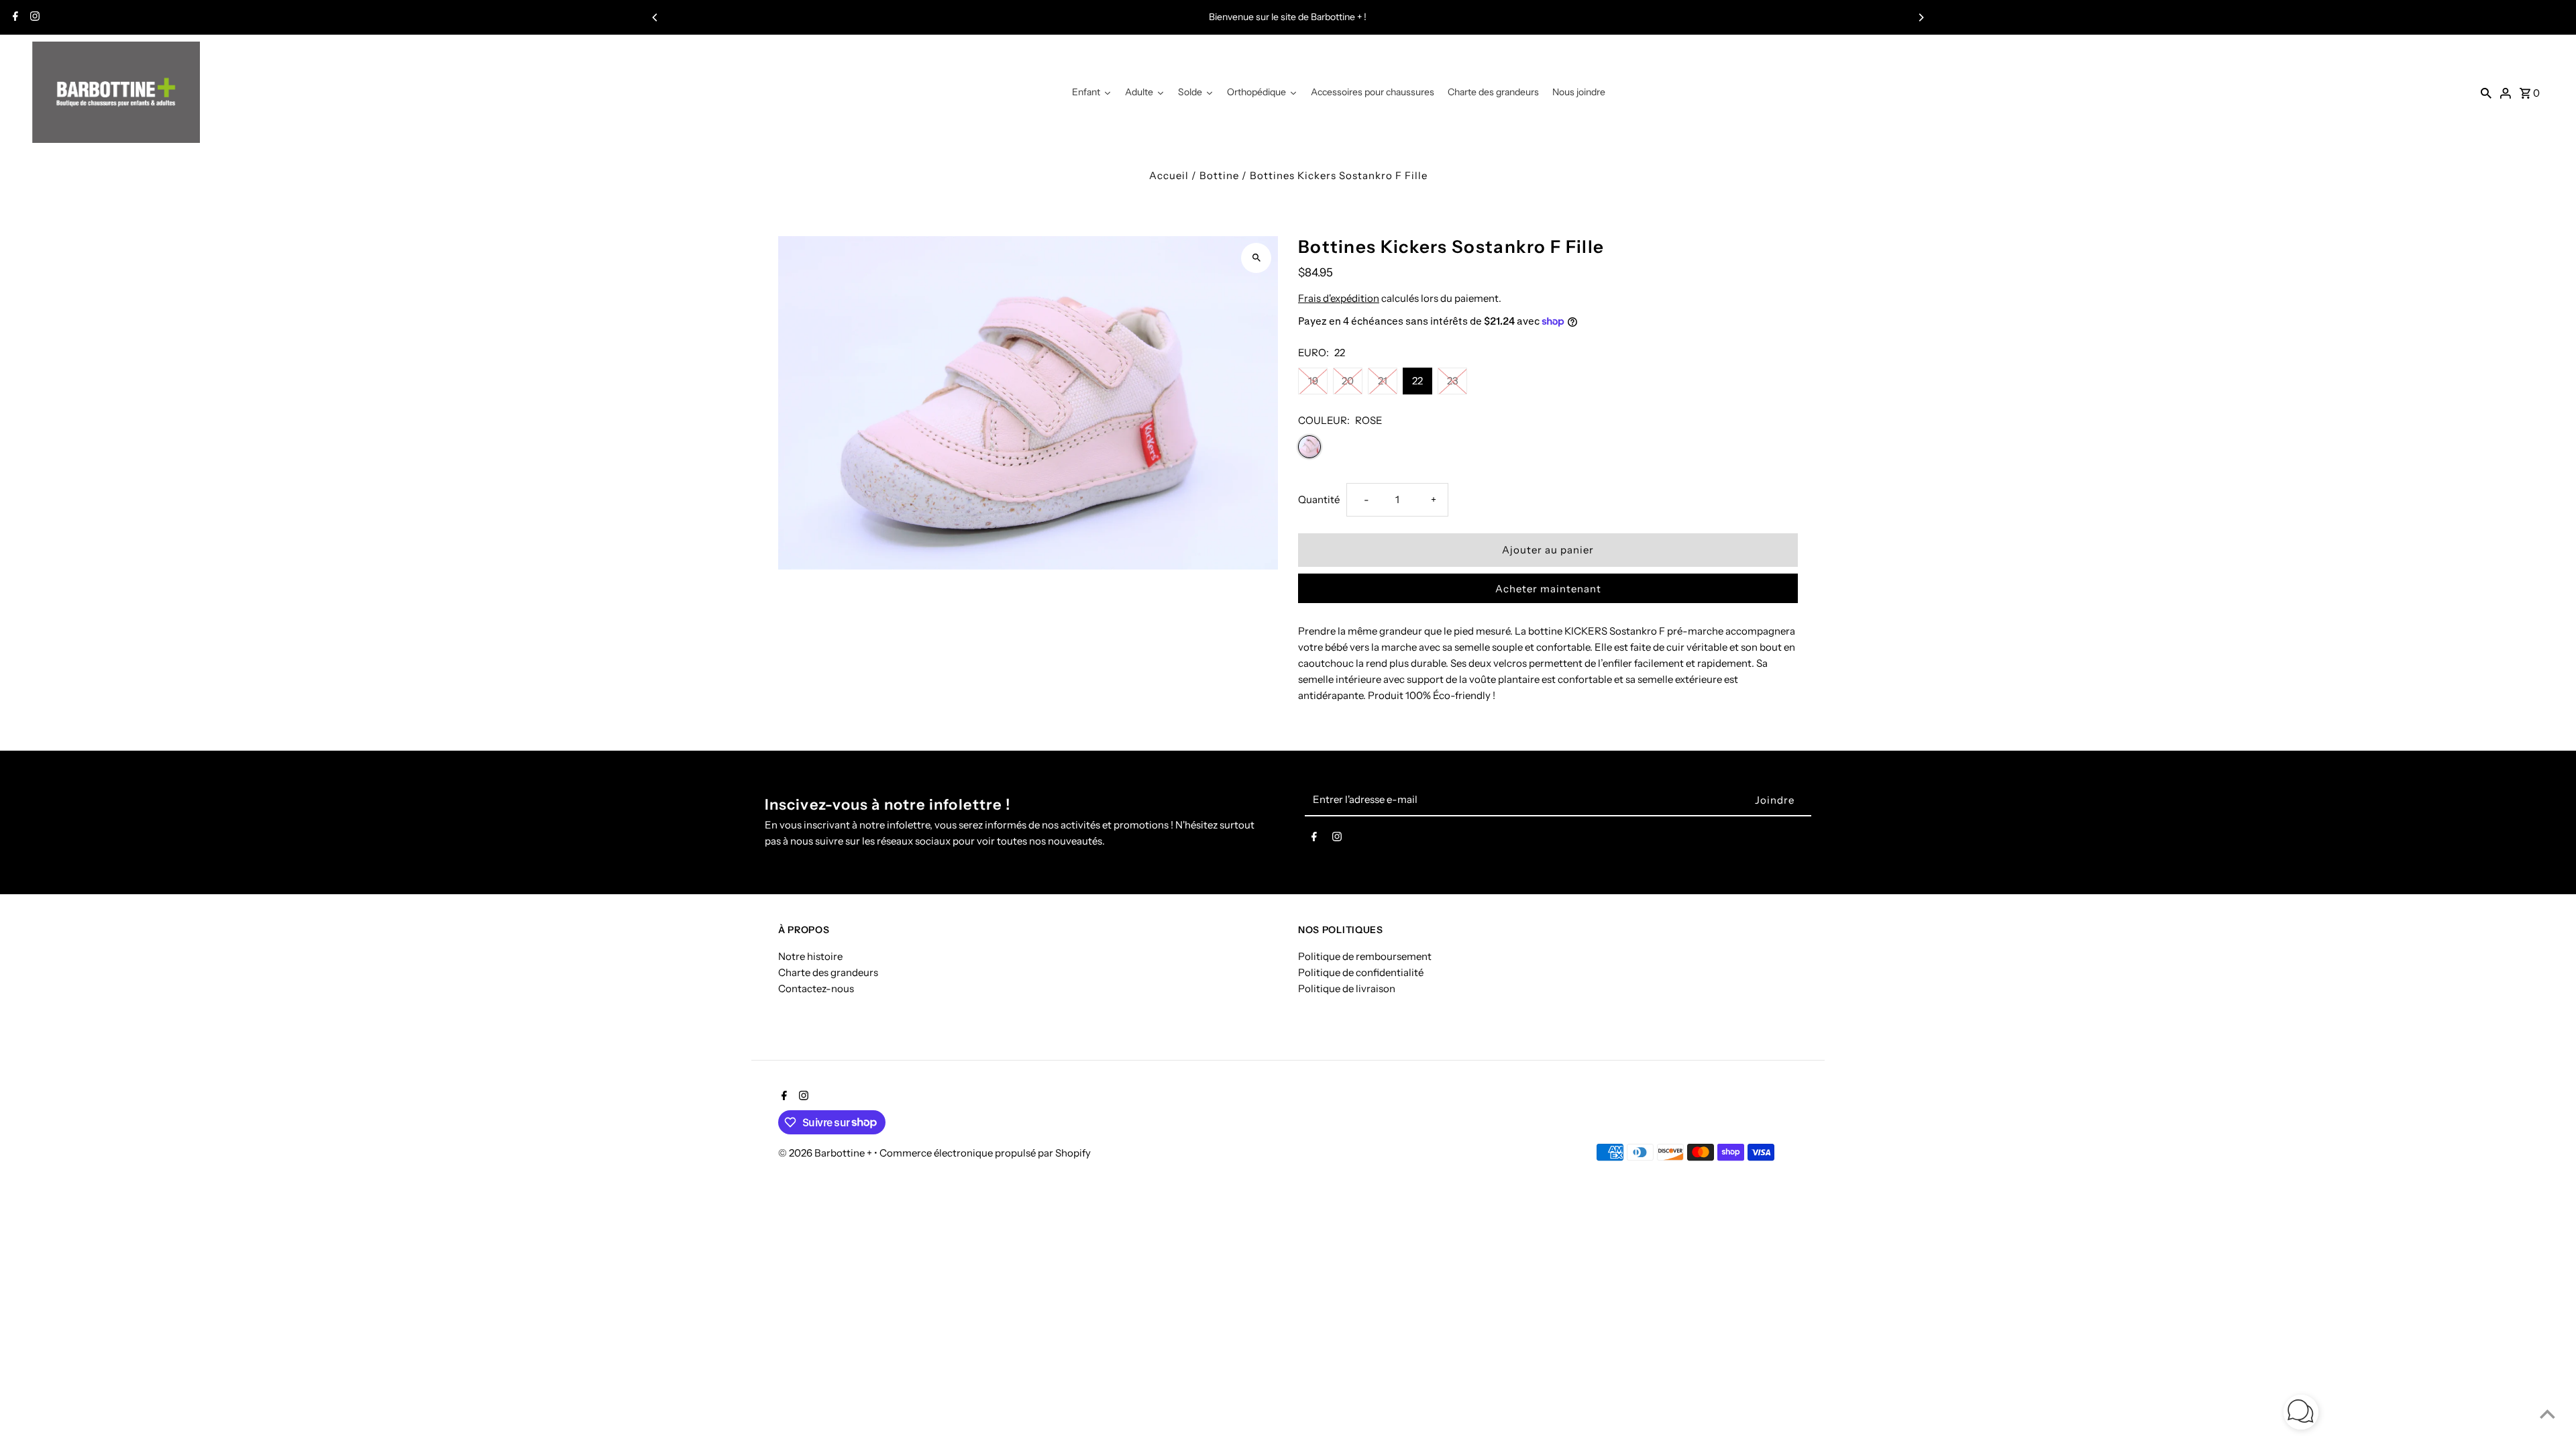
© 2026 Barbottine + (826, 1153)
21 (1383, 381)
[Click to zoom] (1256, 258)
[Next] (1921, 17)
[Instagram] (33, 17)
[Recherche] (2486, 93)
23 (1453, 381)
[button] (2301, 1414)
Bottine (1219, 175)
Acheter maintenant (1548, 589)
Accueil (1169, 175)
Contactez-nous (816, 988)
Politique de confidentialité (1361, 972)
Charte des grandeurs (828, 972)
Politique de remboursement (1365, 956)
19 (1313, 381)
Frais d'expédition (1339, 298)
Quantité (1319, 499)
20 (1348, 381)
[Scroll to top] (2547, 1414)
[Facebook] (14, 17)
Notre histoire (810, 956)
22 (1417, 381)
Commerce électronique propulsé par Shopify (985, 1153)
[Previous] (655, 17)
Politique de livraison (1347, 988)
